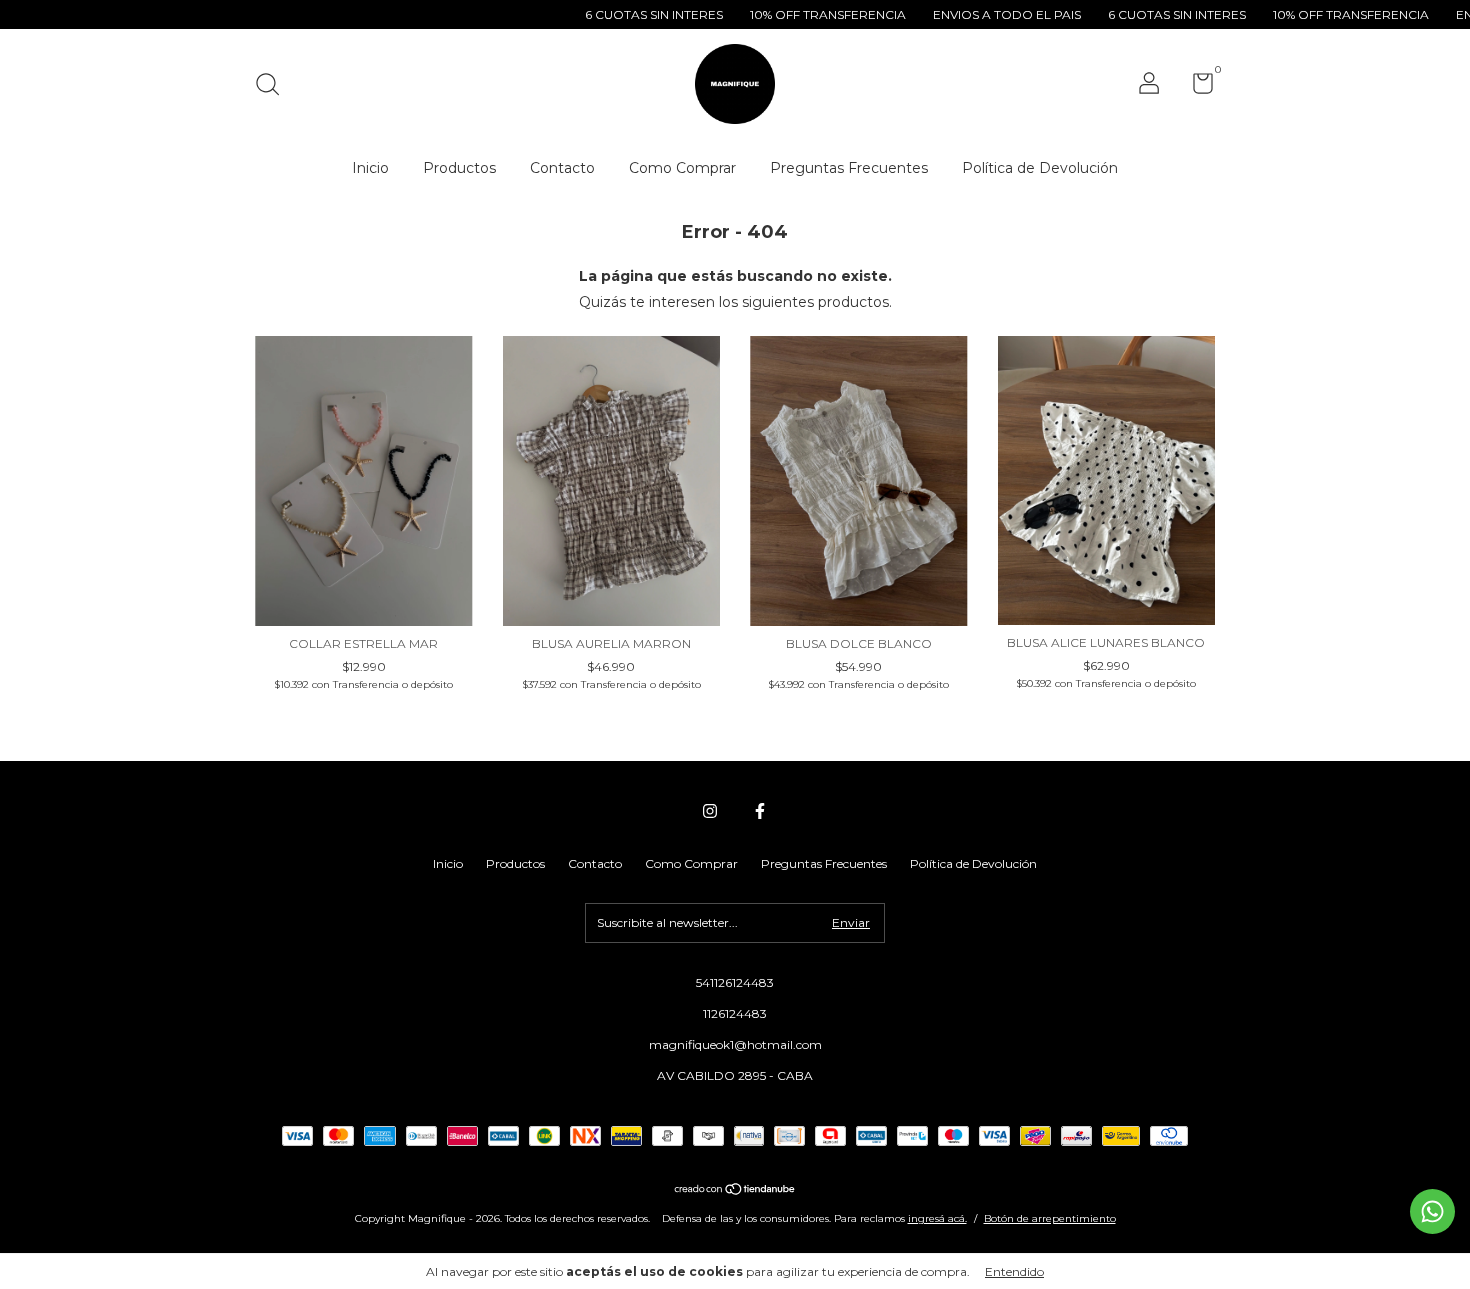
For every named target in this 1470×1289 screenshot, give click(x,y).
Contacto (562, 168)
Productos (459, 168)
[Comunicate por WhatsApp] (1432, 1211)
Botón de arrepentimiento (1050, 1218)
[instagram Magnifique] (710, 811)
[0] (1195, 87)
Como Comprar (682, 168)
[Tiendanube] (735, 1191)
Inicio (370, 168)
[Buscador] (274, 86)
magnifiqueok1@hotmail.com (735, 1044)
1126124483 (735, 1013)
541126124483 (735, 982)
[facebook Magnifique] (760, 811)
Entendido (1014, 1271)
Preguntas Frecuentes (849, 168)
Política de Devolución (1040, 168)
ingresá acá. (937, 1218)
